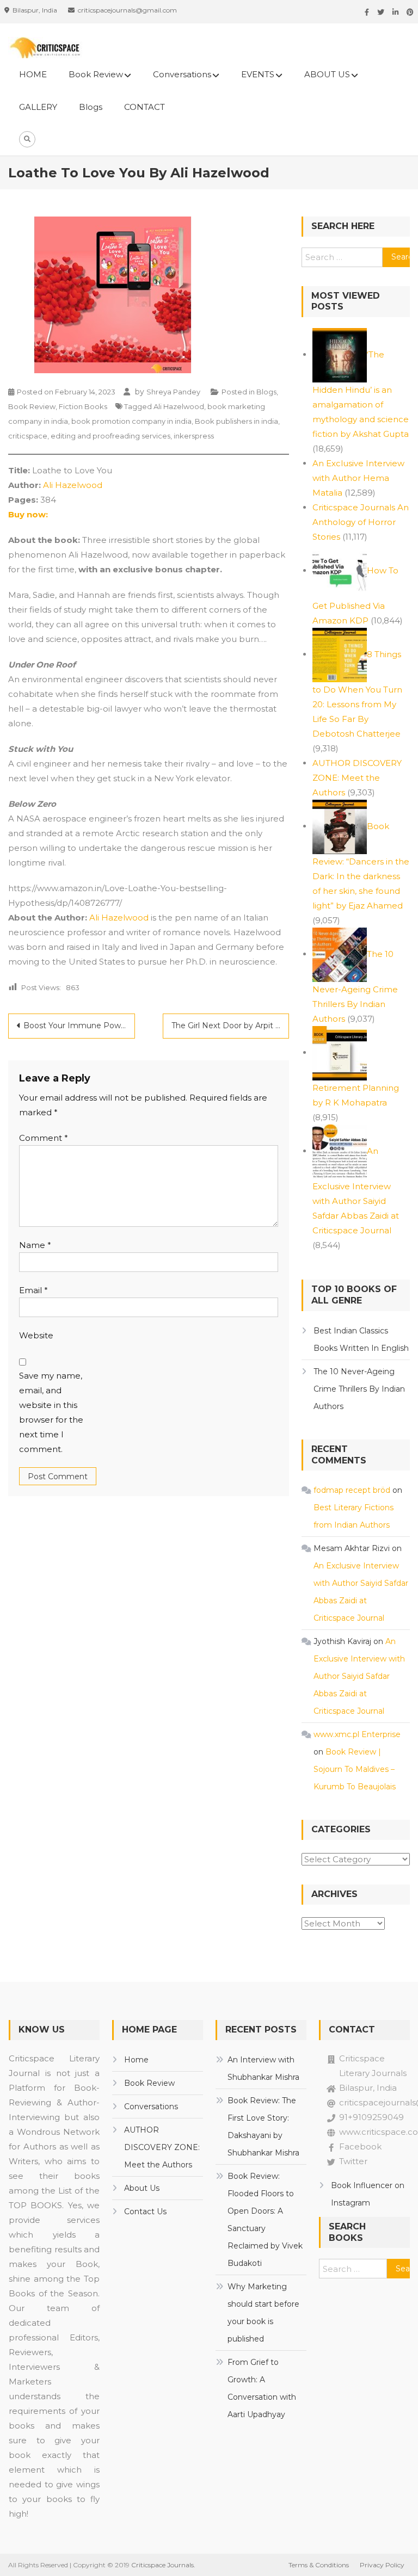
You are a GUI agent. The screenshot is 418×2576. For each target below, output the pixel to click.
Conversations (182, 74)
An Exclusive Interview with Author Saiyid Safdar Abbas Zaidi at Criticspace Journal (356, 1191)
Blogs (91, 107)
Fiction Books (83, 406)
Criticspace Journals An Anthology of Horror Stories (361, 522)
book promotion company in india (131, 421)
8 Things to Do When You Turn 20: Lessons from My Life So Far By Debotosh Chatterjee (357, 694)
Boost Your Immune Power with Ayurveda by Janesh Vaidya (79, 1026)
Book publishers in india (236, 421)
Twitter (353, 2161)
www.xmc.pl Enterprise (357, 1734)
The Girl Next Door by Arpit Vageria (230, 1026)
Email (33, 1290)
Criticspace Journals (162, 2565)
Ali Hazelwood (179, 406)
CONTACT (145, 107)
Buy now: (28, 514)
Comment (44, 1138)
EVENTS (258, 74)
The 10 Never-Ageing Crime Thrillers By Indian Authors (355, 986)
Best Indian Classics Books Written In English (361, 1339)
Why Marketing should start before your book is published (263, 2313)
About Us (142, 2188)
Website (36, 1335)
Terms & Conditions (319, 2565)
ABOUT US (327, 74)
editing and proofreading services (110, 436)
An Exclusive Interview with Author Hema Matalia (358, 478)
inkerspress (194, 436)
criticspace (28, 436)
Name (35, 1245)
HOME (33, 74)
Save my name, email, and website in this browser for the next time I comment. (51, 1412)
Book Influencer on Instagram (368, 2194)
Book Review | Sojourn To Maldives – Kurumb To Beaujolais (355, 1769)
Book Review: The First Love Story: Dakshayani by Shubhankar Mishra (263, 2127)
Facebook (360, 2146)
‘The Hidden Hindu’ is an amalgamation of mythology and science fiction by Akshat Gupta (361, 394)
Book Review (96, 74)
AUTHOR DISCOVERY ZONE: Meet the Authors (357, 778)
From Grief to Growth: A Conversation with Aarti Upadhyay (262, 2388)
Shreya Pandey (173, 392)
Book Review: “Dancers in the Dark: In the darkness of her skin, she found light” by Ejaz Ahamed (361, 866)
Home (136, 2060)
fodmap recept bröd (352, 1490)
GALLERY (38, 107)
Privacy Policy (382, 2565)
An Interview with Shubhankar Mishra (263, 2068)
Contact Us (145, 2211)
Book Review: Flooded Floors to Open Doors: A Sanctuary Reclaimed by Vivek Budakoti (265, 2220)
